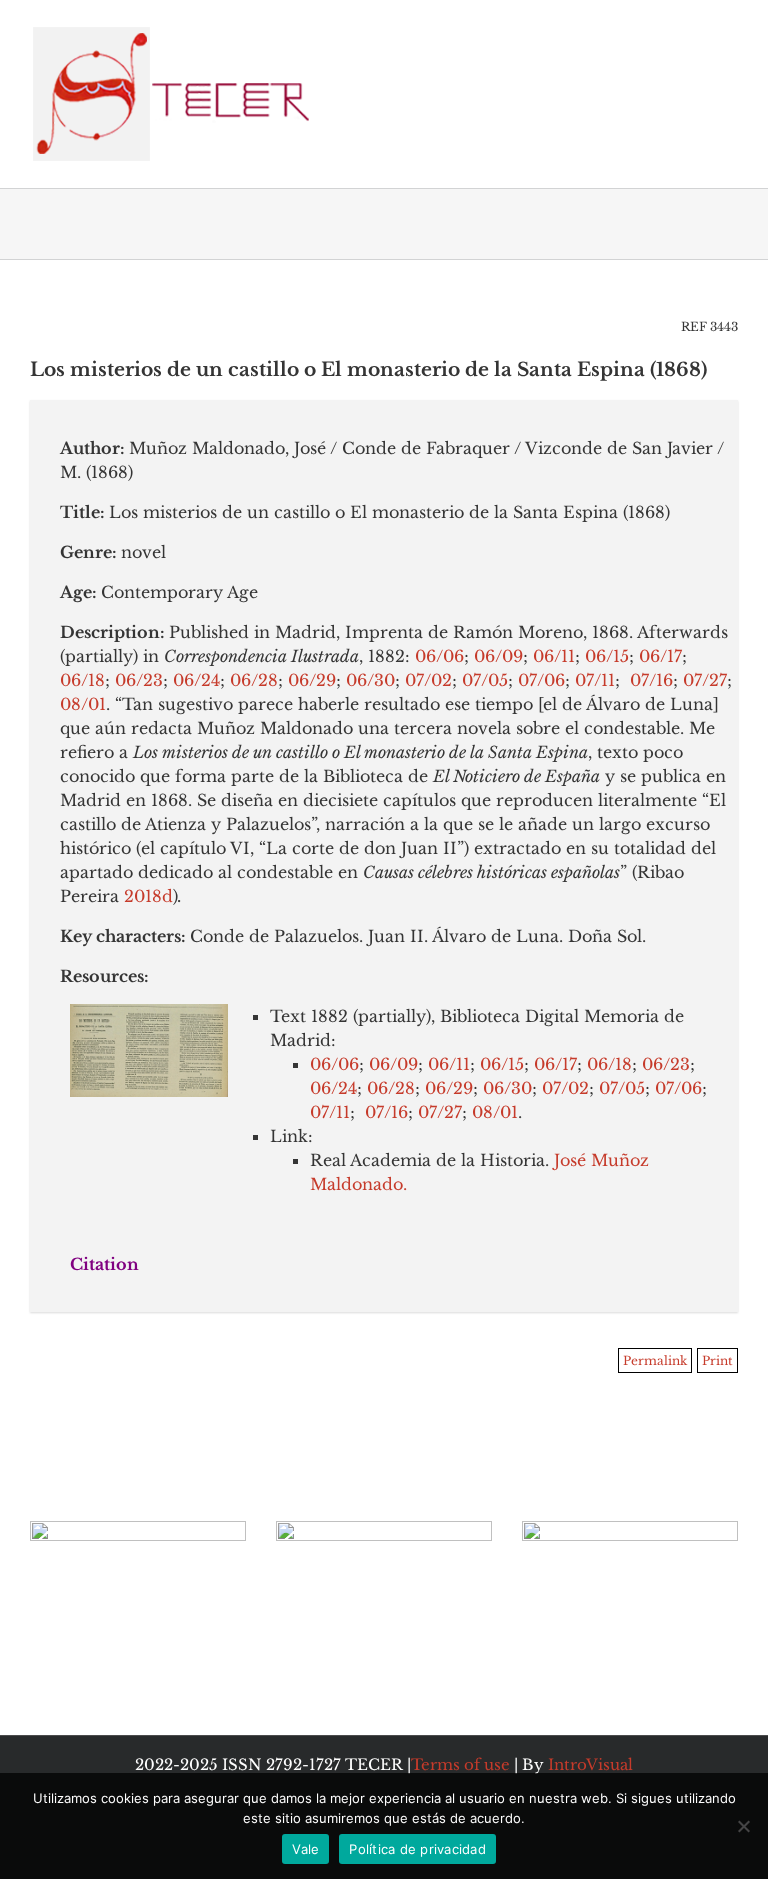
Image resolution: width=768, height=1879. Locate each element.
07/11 (592, 680)
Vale (305, 1849)
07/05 (485, 680)
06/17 (660, 656)
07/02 (428, 680)
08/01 (83, 704)
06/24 (196, 680)
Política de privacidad (417, 1849)
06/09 (498, 656)
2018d (148, 896)
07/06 (541, 680)
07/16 (649, 680)
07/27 (705, 680)
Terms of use (460, 1764)
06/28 (254, 680)
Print (717, 1360)
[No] (743, 1826)
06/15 (607, 656)
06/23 (139, 680)
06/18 (82, 680)
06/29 (312, 680)
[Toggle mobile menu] (730, 30)
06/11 (554, 656)
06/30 (370, 680)
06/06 (437, 656)
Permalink (655, 1360)
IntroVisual (590, 1764)
